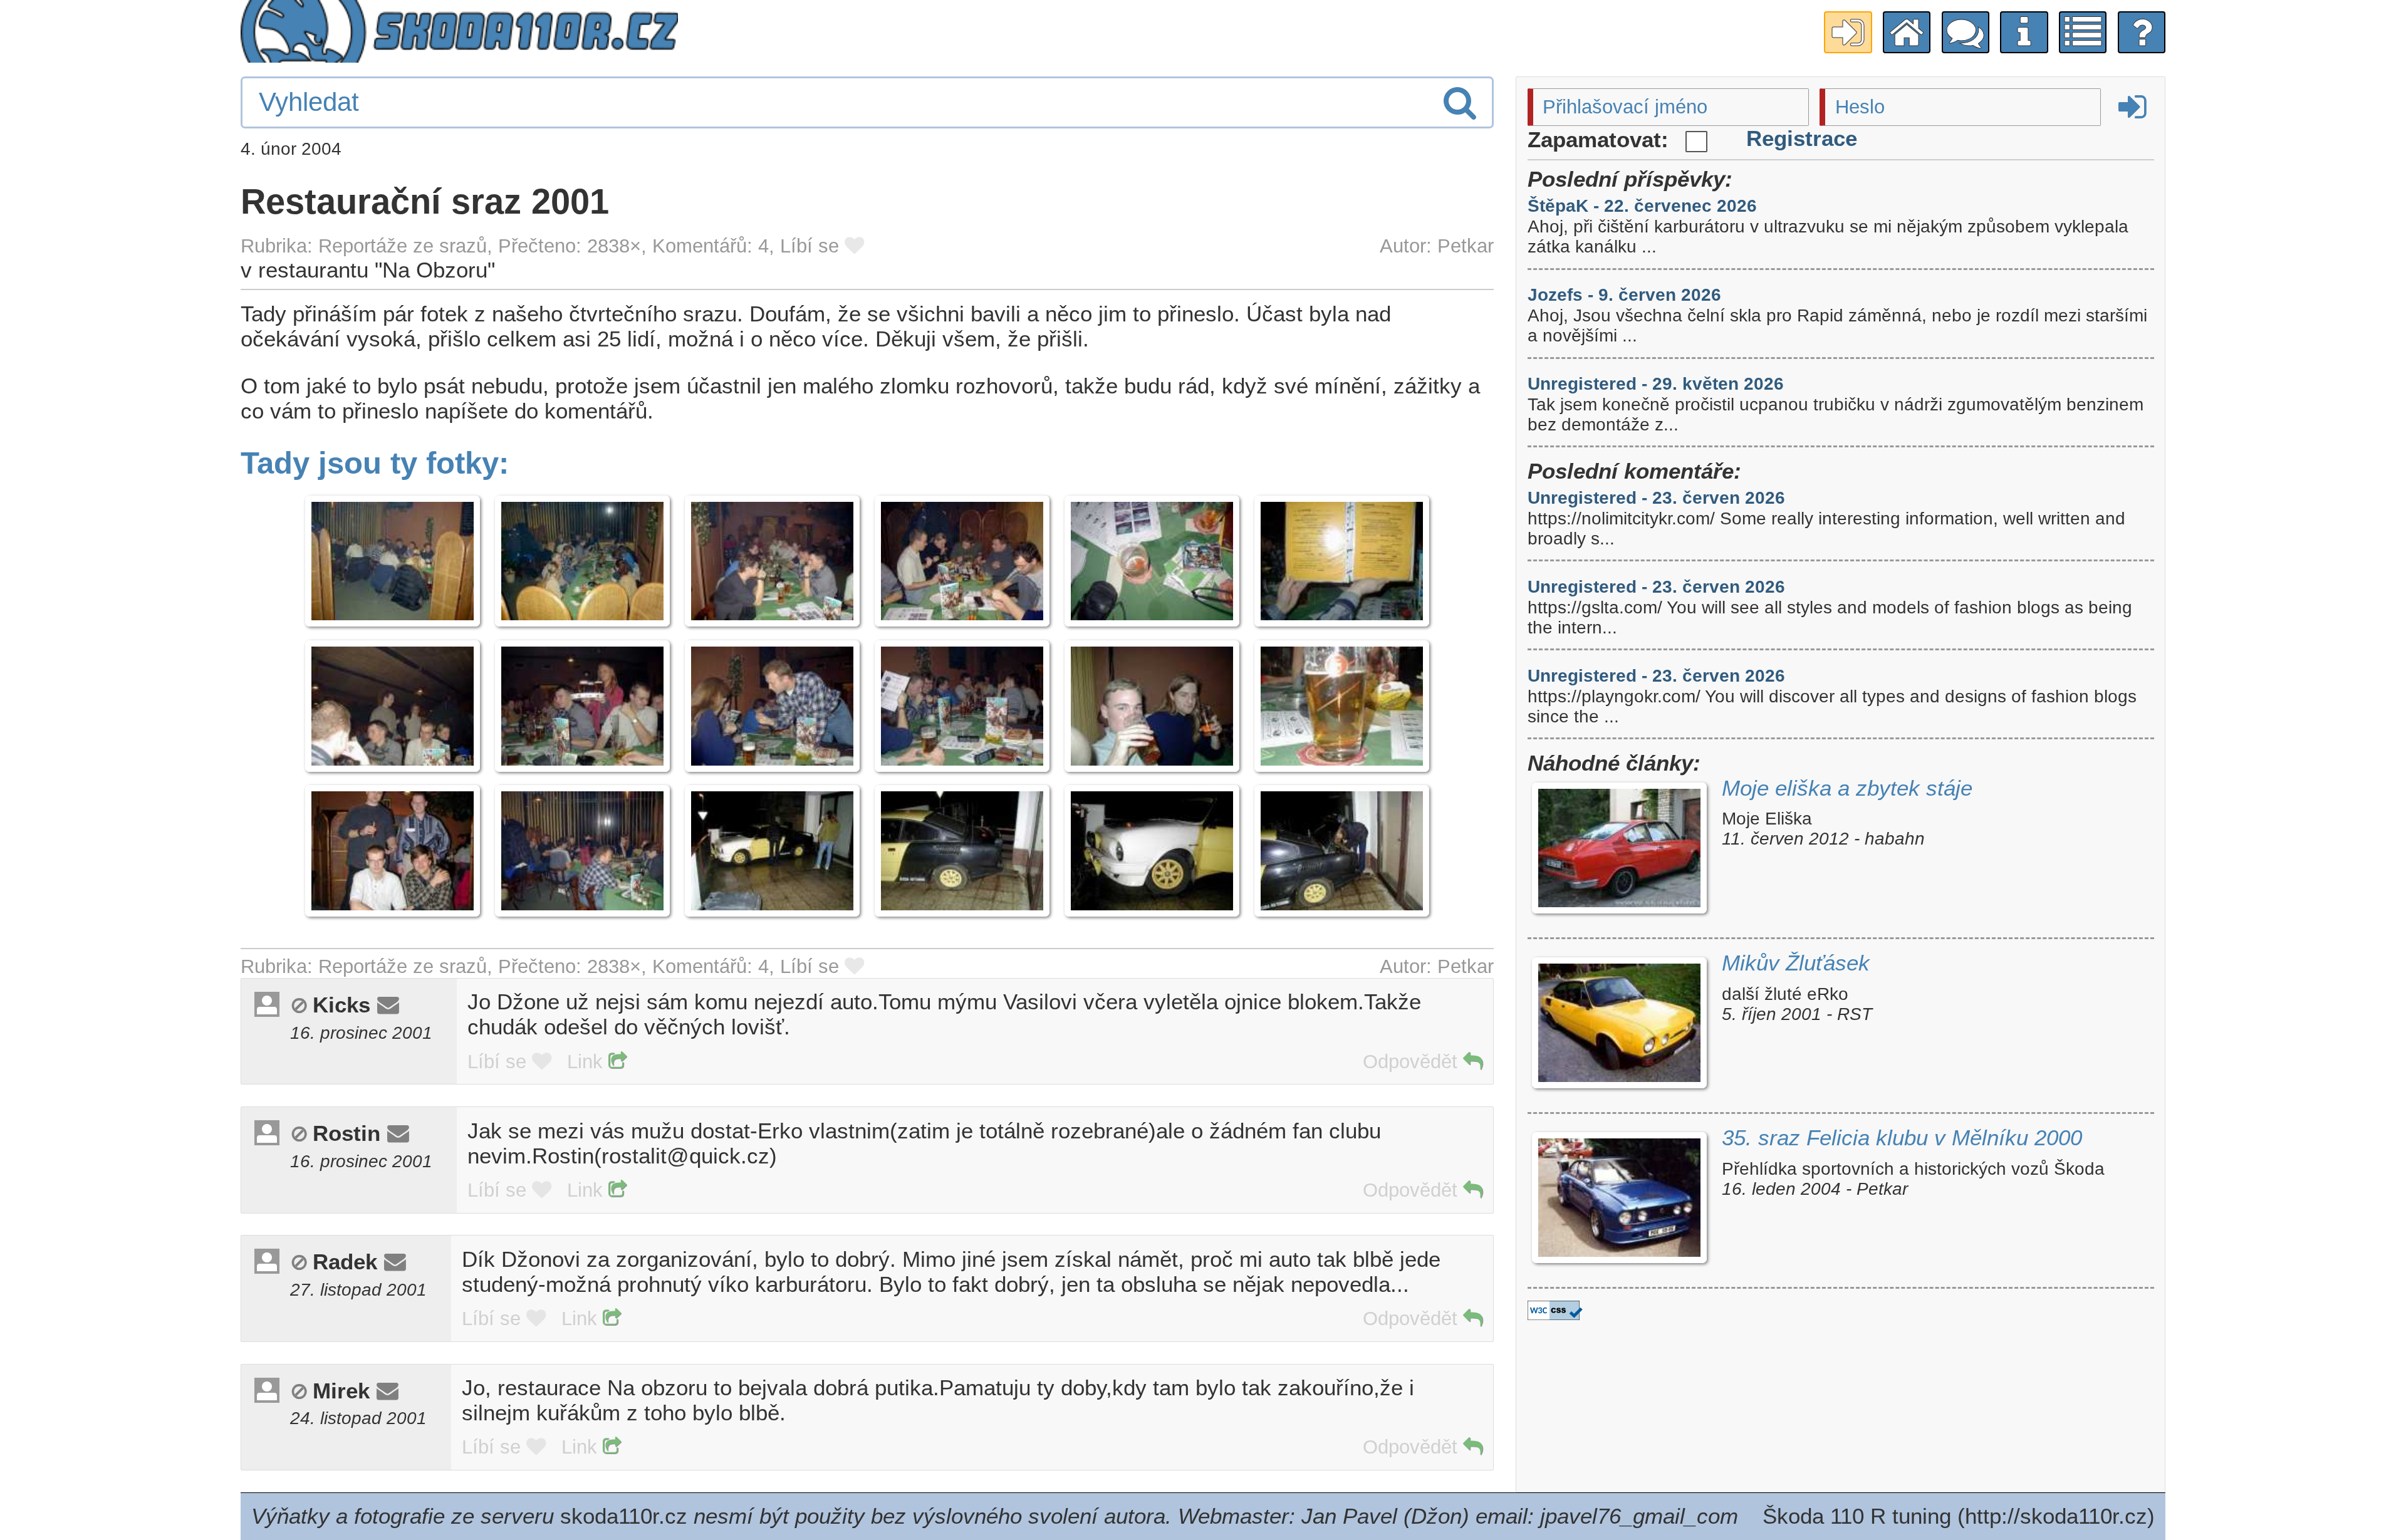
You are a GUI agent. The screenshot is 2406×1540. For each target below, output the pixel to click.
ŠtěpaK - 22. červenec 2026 (1642, 206)
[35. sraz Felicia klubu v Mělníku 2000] (1619, 1201)
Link (588, 1062)
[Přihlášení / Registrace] (1848, 33)
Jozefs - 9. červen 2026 (1624, 295)
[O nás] (2024, 33)
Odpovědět (1413, 1062)
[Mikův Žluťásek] (1619, 1026)
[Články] (2083, 33)
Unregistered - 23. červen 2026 (1656, 498)
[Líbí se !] (854, 246)
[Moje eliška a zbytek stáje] (1619, 851)
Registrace (1802, 138)
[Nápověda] (2142, 33)
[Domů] (1907, 33)
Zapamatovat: (1601, 139)
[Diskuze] (1966, 33)
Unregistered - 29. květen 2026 (1656, 384)
